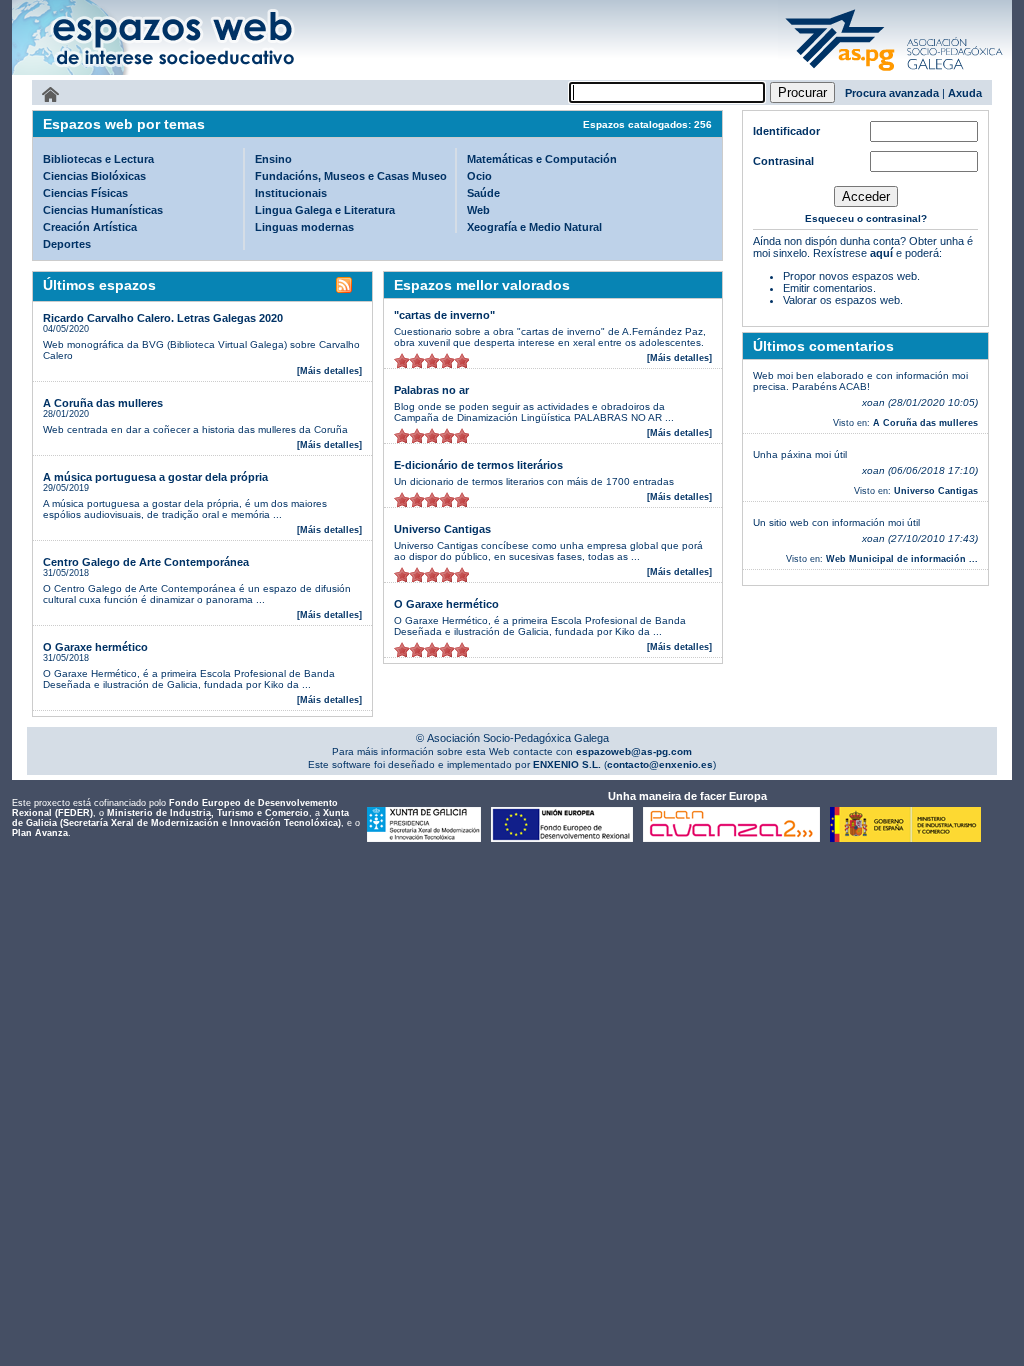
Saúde (483, 193)
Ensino (273, 159)
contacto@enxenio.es (660, 764)
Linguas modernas (304, 227)
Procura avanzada (892, 93)
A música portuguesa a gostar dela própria (155, 477)
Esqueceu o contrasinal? (866, 218)
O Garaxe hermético (95, 647)
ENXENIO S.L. (565, 764)
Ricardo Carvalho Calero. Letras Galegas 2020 (163, 318)
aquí (881, 253)
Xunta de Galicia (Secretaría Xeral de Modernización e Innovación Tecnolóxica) (180, 818)
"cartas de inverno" (444, 315)
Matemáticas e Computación (542, 159)
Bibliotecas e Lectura (98, 159)
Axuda (965, 93)
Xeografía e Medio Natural (534, 227)
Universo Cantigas (442, 529)
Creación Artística (90, 227)
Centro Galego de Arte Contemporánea (146, 562)
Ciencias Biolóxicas (94, 176)
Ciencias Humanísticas (103, 210)
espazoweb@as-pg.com (632, 751)
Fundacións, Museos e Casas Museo (351, 176)
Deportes (67, 244)
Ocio (479, 176)
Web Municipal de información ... (902, 559)
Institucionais (291, 193)
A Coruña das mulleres (103, 403)
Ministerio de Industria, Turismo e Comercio (208, 813)
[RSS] (344, 288)
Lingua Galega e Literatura (325, 210)
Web (478, 210)
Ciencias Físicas (85, 193)
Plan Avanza (40, 833)
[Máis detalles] (329, 371)
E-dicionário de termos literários (478, 465)
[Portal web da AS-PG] (895, 73)
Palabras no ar (431, 390)
